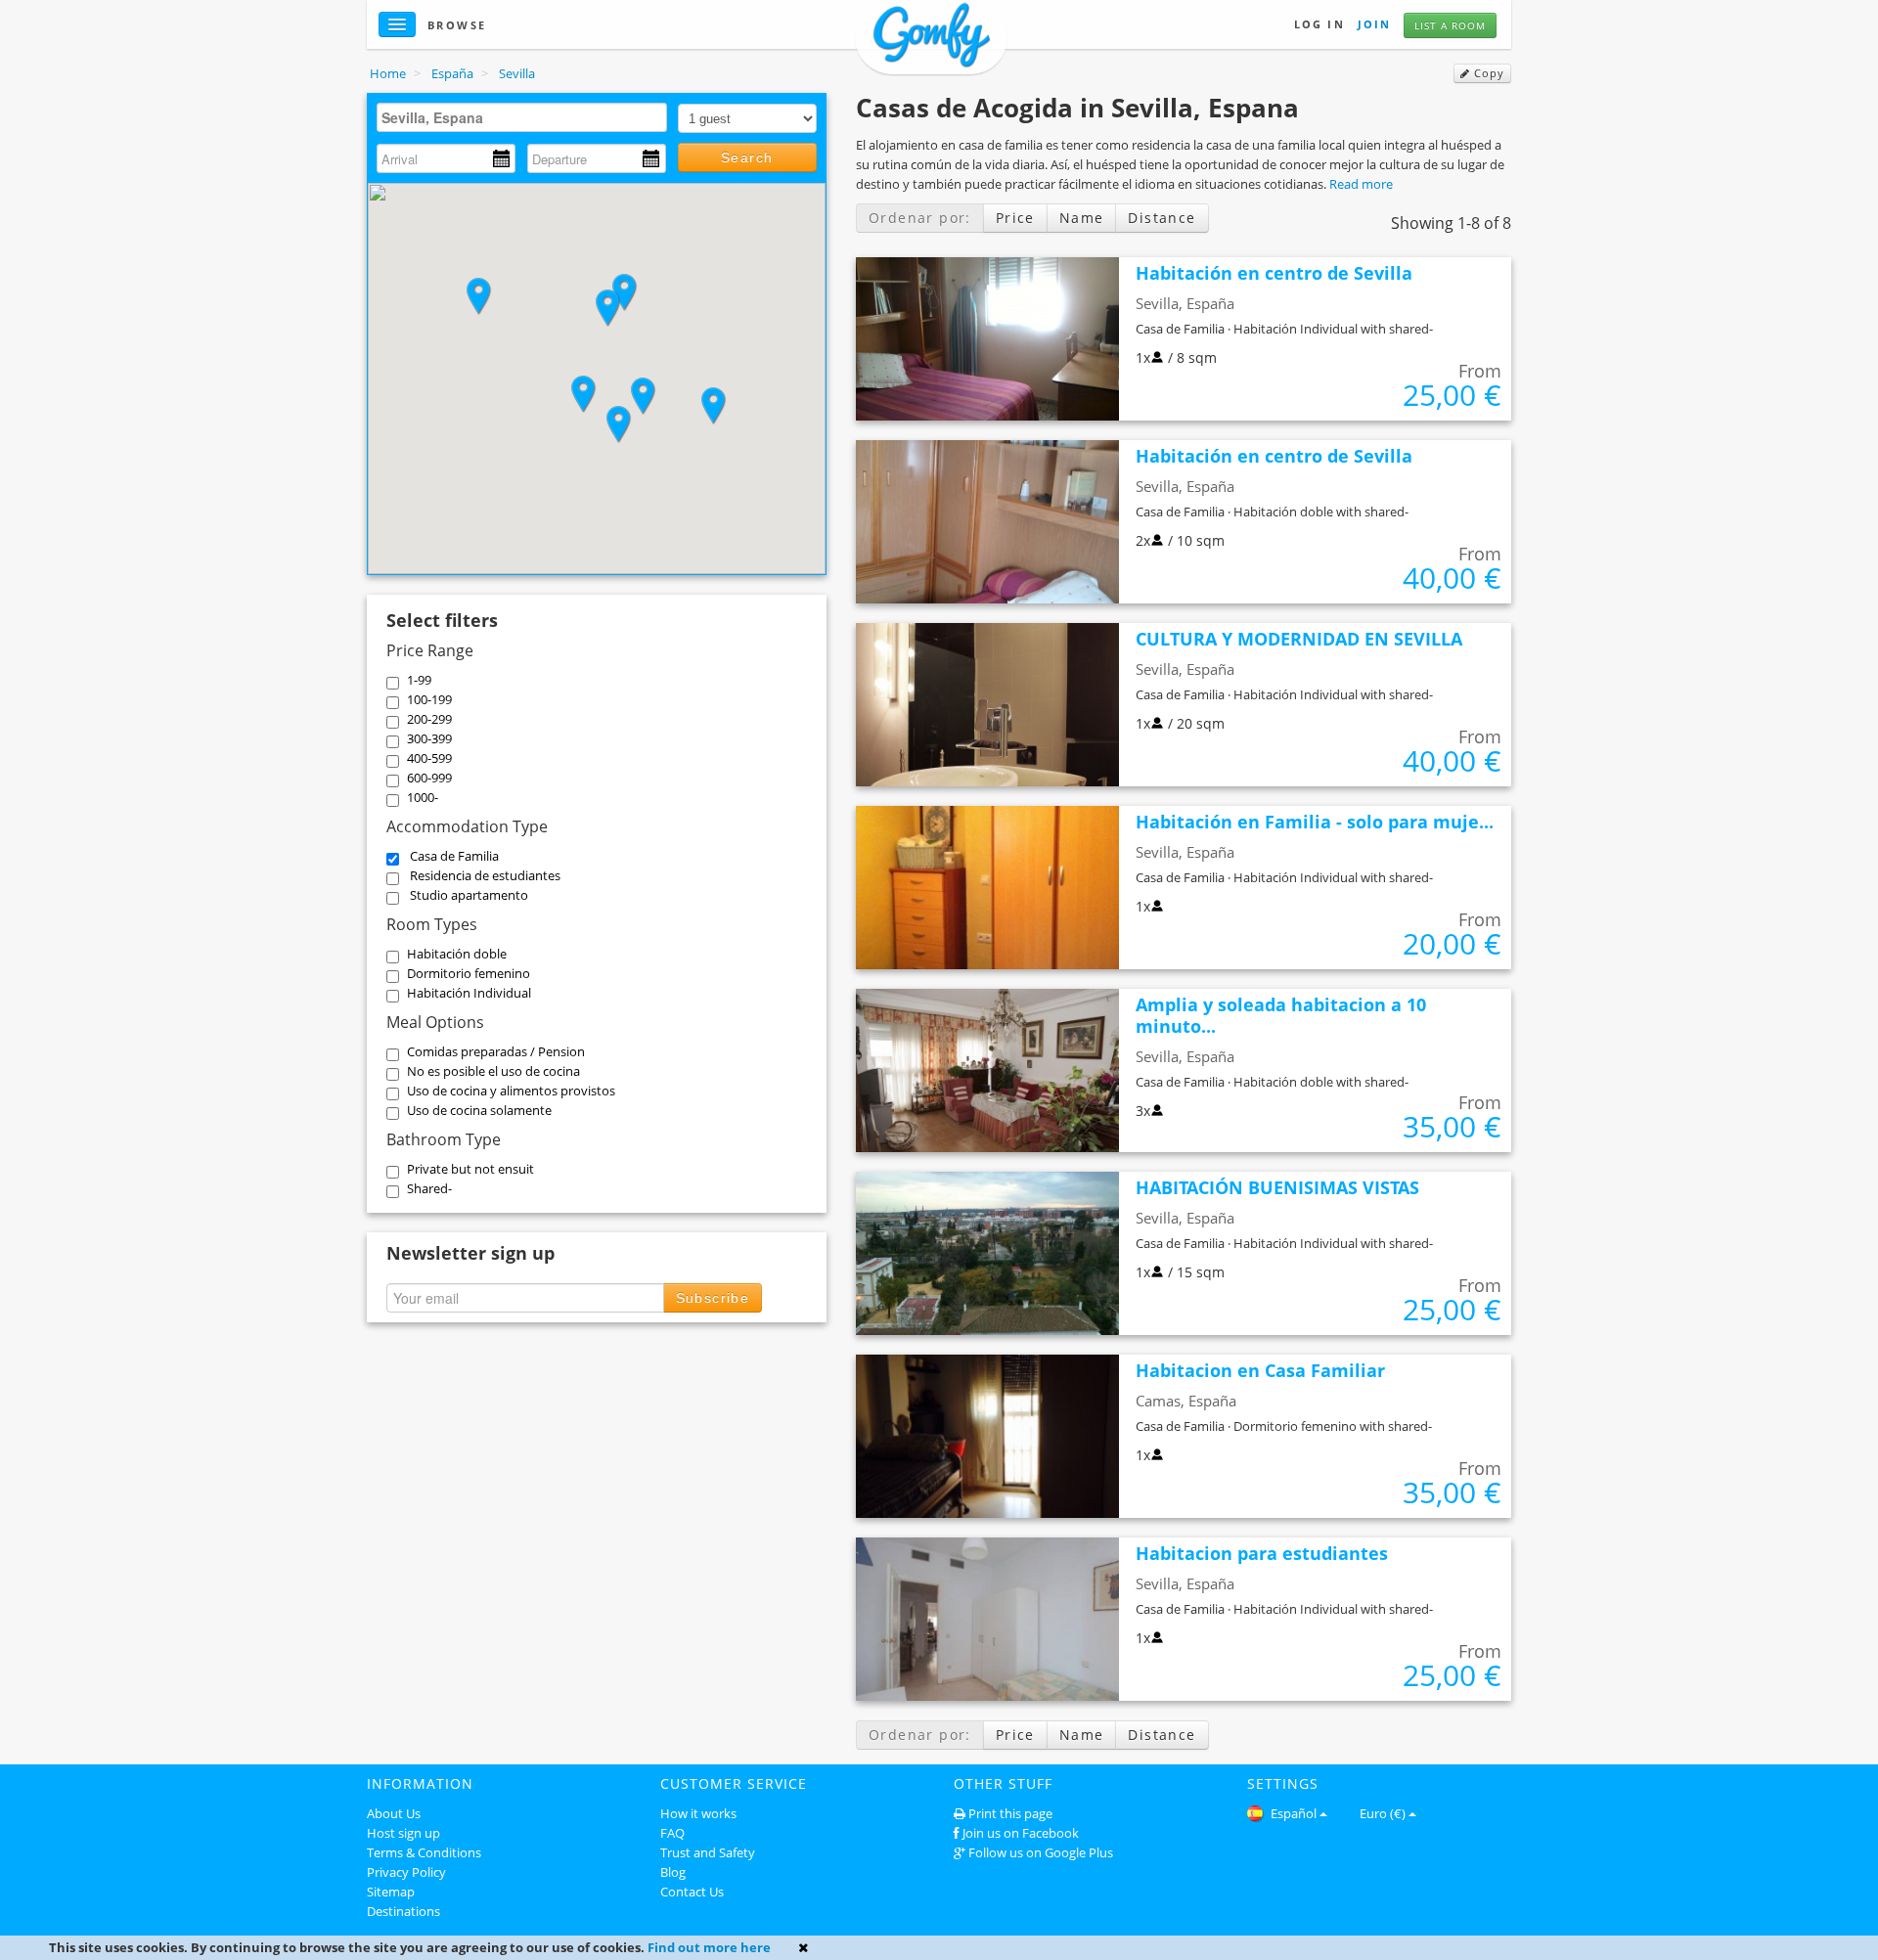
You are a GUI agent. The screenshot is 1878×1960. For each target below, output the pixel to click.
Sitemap (391, 1892)
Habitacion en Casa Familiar (1260, 1370)
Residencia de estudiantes (485, 875)
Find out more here (709, 1947)
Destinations (403, 1911)
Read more (1361, 184)
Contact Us (692, 1892)
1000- (423, 797)
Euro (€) (1383, 1813)
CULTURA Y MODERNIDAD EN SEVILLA (1299, 639)
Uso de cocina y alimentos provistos (511, 1091)
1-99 (419, 680)
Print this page (1010, 1813)
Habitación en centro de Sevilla (1274, 273)
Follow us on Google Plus (1041, 1852)
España (452, 73)
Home (388, 73)
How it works (698, 1813)
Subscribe (713, 1298)
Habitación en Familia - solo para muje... (1315, 822)
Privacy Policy (406, 1872)
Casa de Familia (454, 856)
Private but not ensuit (470, 1169)
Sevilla (517, 73)
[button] (608, 308)
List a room (1450, 25)
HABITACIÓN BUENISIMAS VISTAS (1277, 1187)
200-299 (429, 719)
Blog (673, 1872)
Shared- (429, 1188)
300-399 (429, 738)
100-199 (429, 699)
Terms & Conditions (424, 1852)
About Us (394, 1813)
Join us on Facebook (1021, 1833)
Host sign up (403, 1833)
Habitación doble (457, 954)
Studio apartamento (469, 895)
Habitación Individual (469, 993)
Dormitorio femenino (469, 973)
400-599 (429, 758)
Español (1292, 1813)
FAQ (672, 1833)
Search (747, 157)
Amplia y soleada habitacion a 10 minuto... (1281, 1015)
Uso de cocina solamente (479, 1110)
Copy (1487, 73)
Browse (457, 25)
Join (1374, 24)
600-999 (429, 778)
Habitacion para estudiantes (1262, 1553)
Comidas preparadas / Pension (496, 1051)
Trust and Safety (708, 1852)
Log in (1319, 24)
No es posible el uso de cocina (493, 1071)
